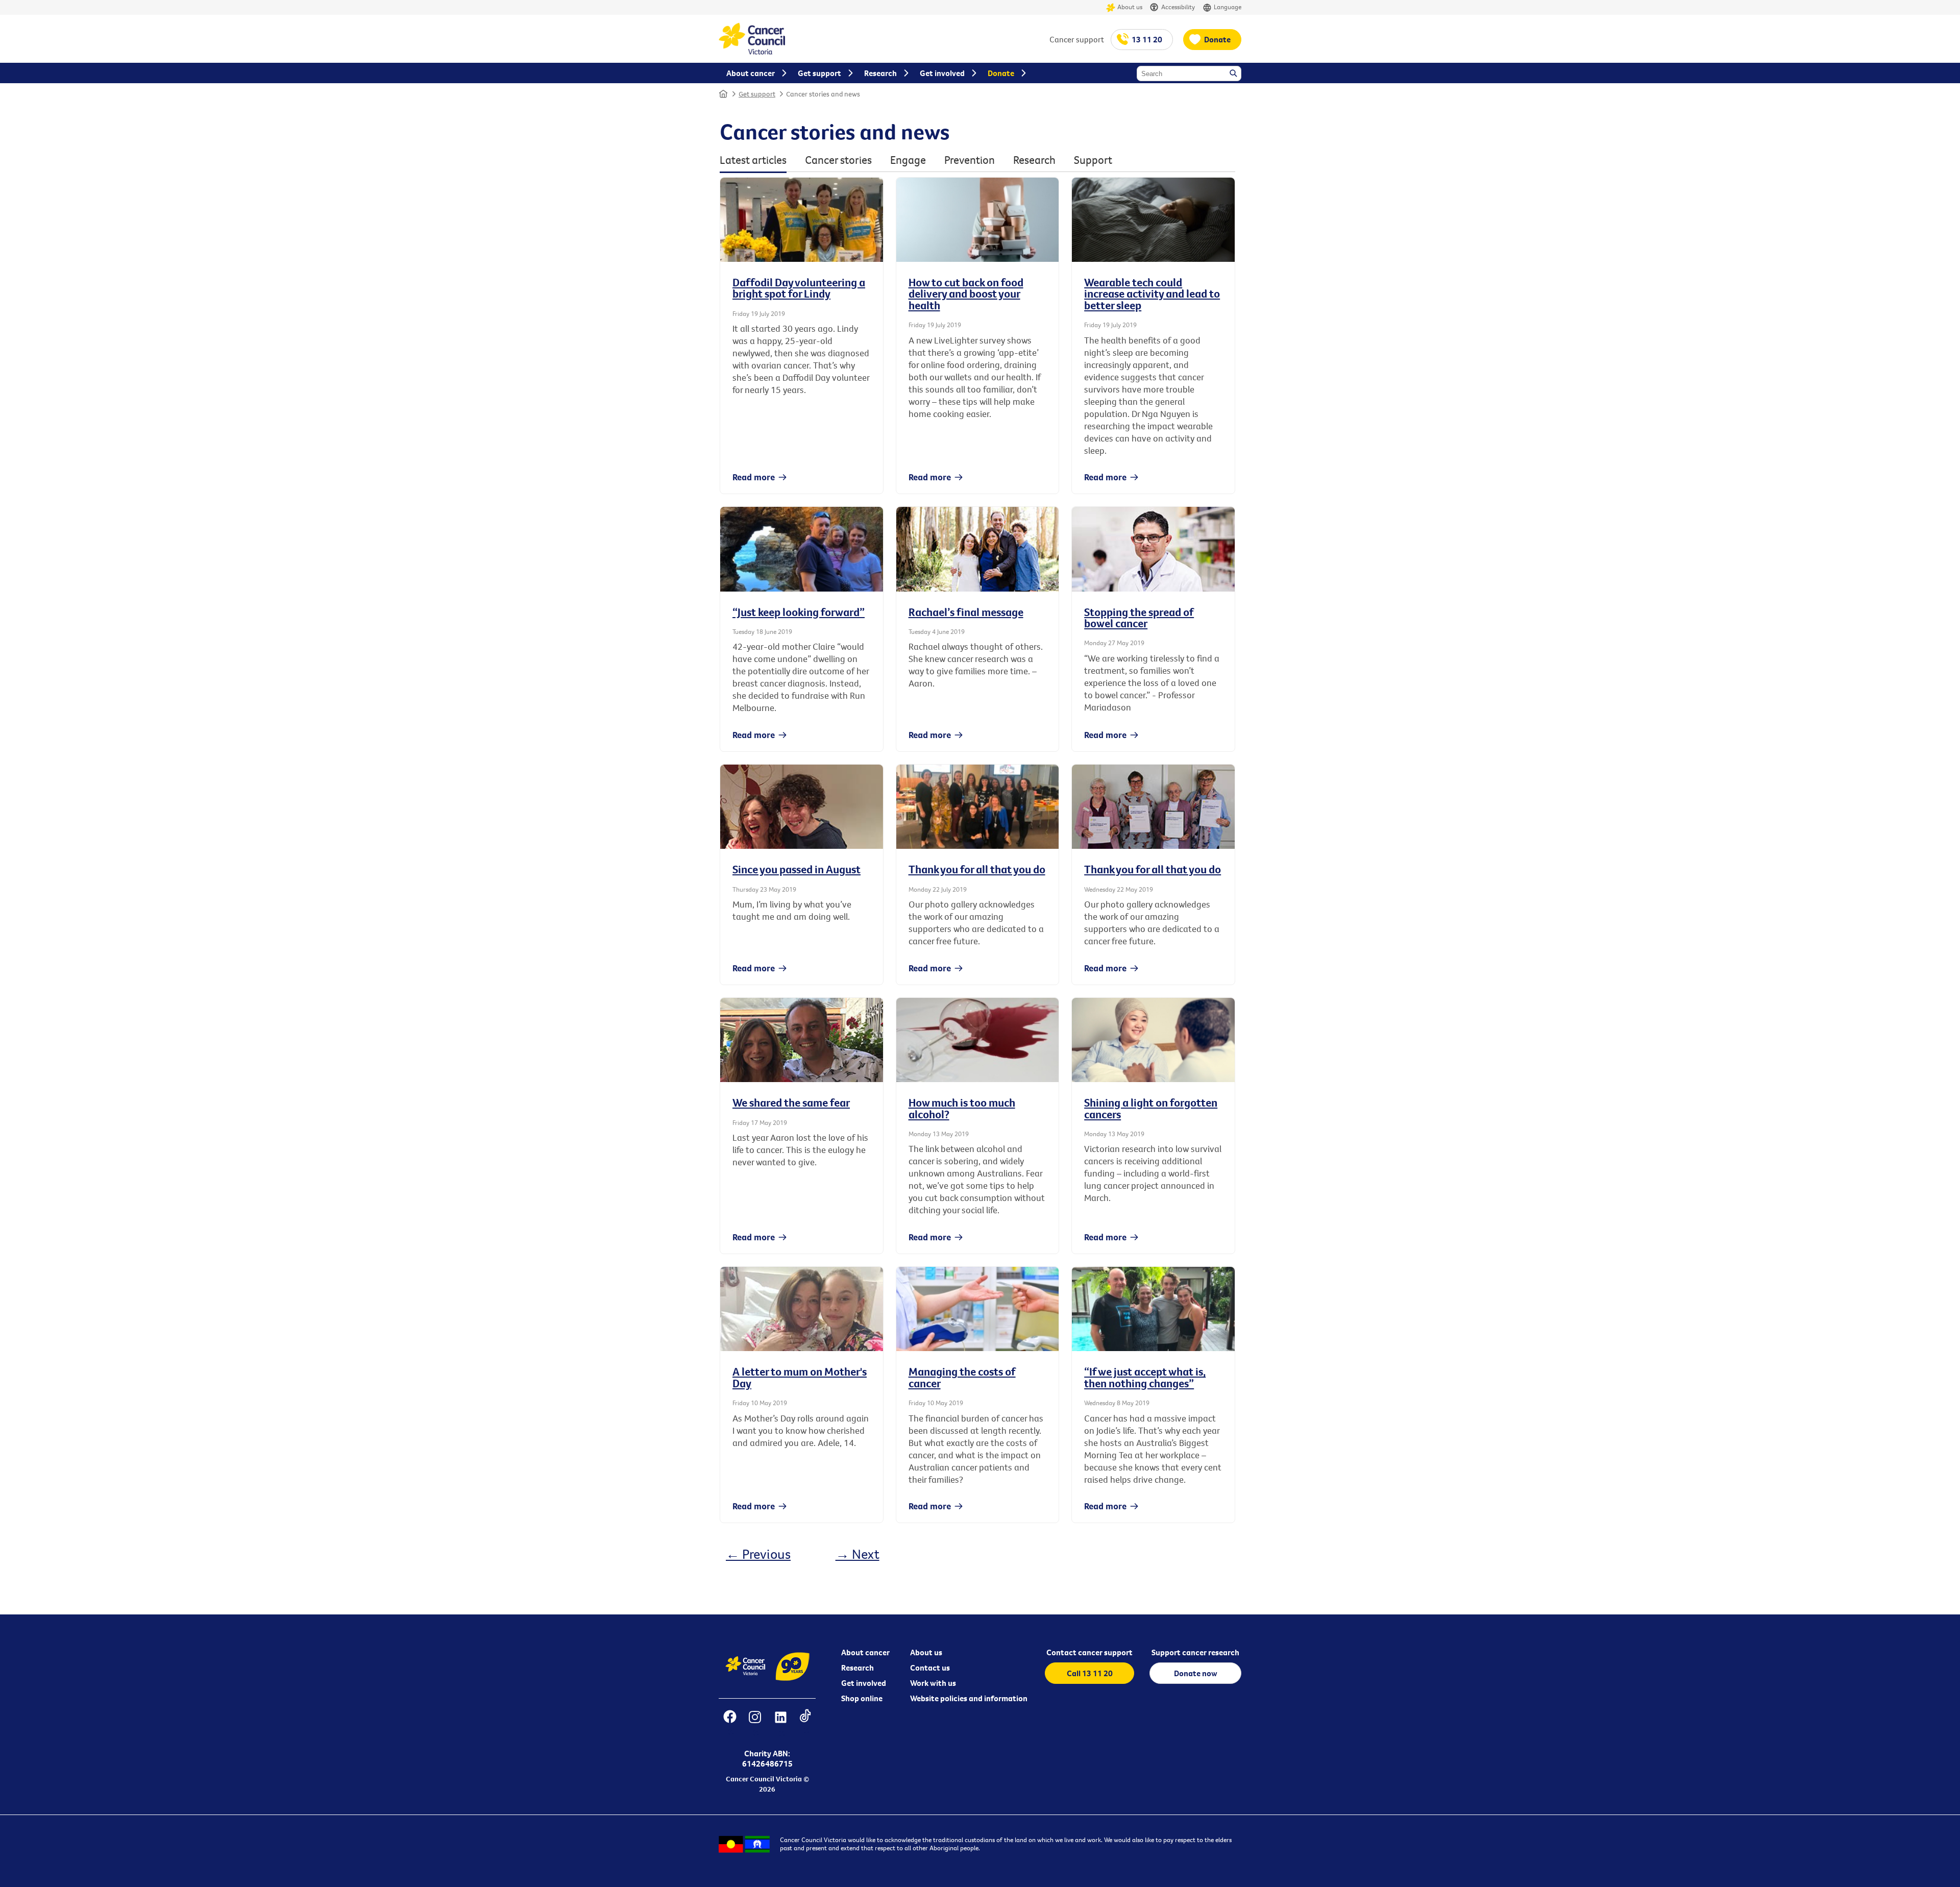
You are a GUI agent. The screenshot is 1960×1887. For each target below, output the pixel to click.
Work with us (933, 1683)
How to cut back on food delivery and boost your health (966, 294)
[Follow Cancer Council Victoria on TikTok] (805, 1723)
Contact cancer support (1089, 1652)
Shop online (862, 1698)
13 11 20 (1147, 39)
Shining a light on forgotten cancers (1151, 1108)
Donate (1217, 39)
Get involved (864, 1683)
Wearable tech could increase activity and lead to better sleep (1152, 294)
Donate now (1196, 1673)
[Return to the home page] (752, 52)
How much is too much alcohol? (962, 1108)
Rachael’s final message (966, 612)
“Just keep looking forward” (799, 612)
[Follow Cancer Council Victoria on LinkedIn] (780, 1723)
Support (1093, 160)
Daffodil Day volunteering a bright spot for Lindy (799, 288)
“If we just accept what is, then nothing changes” (1145, 1377)
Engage (908, 160)
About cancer (865, 1652)
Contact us (930, 1668)
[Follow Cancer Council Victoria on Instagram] (755, 1723)
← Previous (758, 1554)
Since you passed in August (797, 869)
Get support (757, 94)
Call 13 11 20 (1090, 1673)
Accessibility (1178, 7)
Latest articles (753, 160)
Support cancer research (1195, 1652)
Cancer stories (838, 160)
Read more (754, 477)
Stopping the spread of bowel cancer (1139, 618)
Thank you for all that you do (977, 869)
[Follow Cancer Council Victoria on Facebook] (730, 1723)
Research (1034, 160)
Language (1228, 7)
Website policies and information (969, 1698)
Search (1234, 74)
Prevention (970, 160)
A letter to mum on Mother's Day (800, 1377)
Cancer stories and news (823, 94)
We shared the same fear (791, 1102)
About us (1130, 7)
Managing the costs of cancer (962, 1377)
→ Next (857, 1554)
